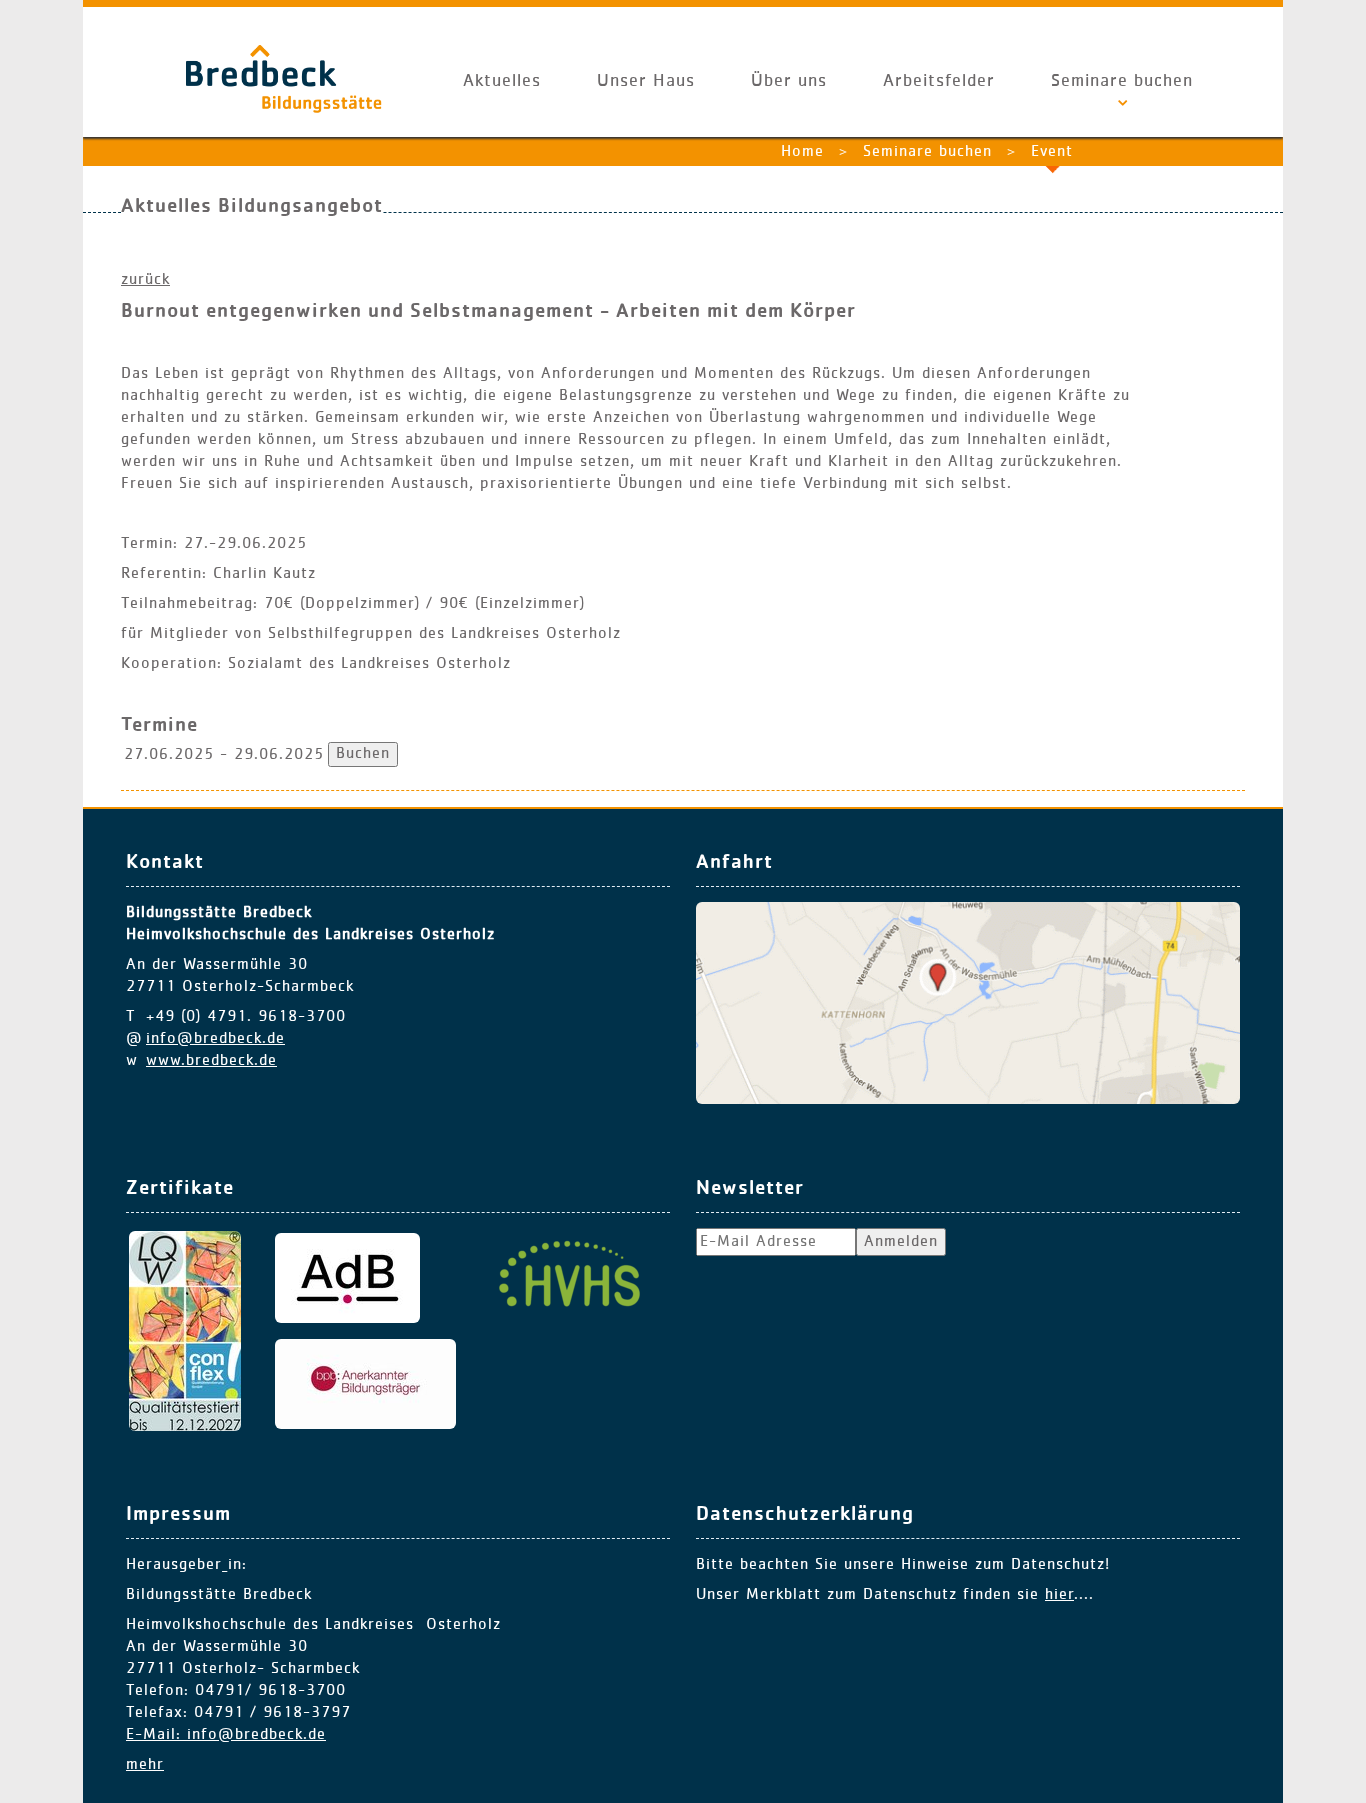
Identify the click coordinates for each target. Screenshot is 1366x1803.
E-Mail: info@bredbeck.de (226, 1735)
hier (1059, 1595)
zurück (145, 280)
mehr (145, 1765)
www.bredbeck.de (211, 1061)
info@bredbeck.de (215, 1039)
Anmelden (901, 1242)
